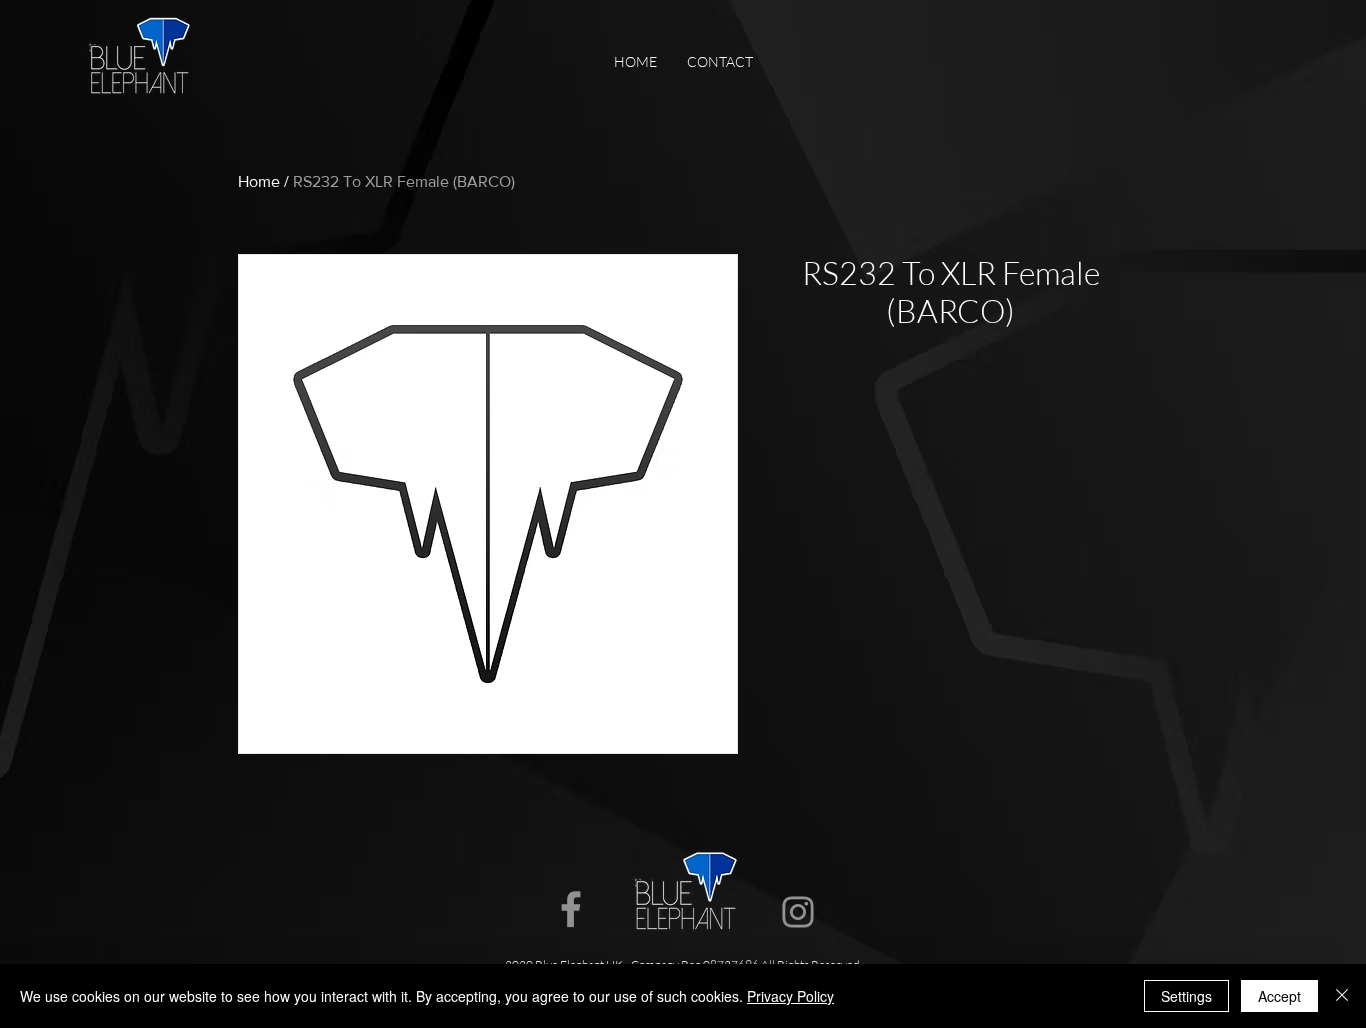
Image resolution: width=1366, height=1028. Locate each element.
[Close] (1342, 996)
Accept (1279, 996)
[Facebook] (571, 909)
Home (259, 181)
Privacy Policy (790, 996)
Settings (1186, 996)
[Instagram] (798, 912)
